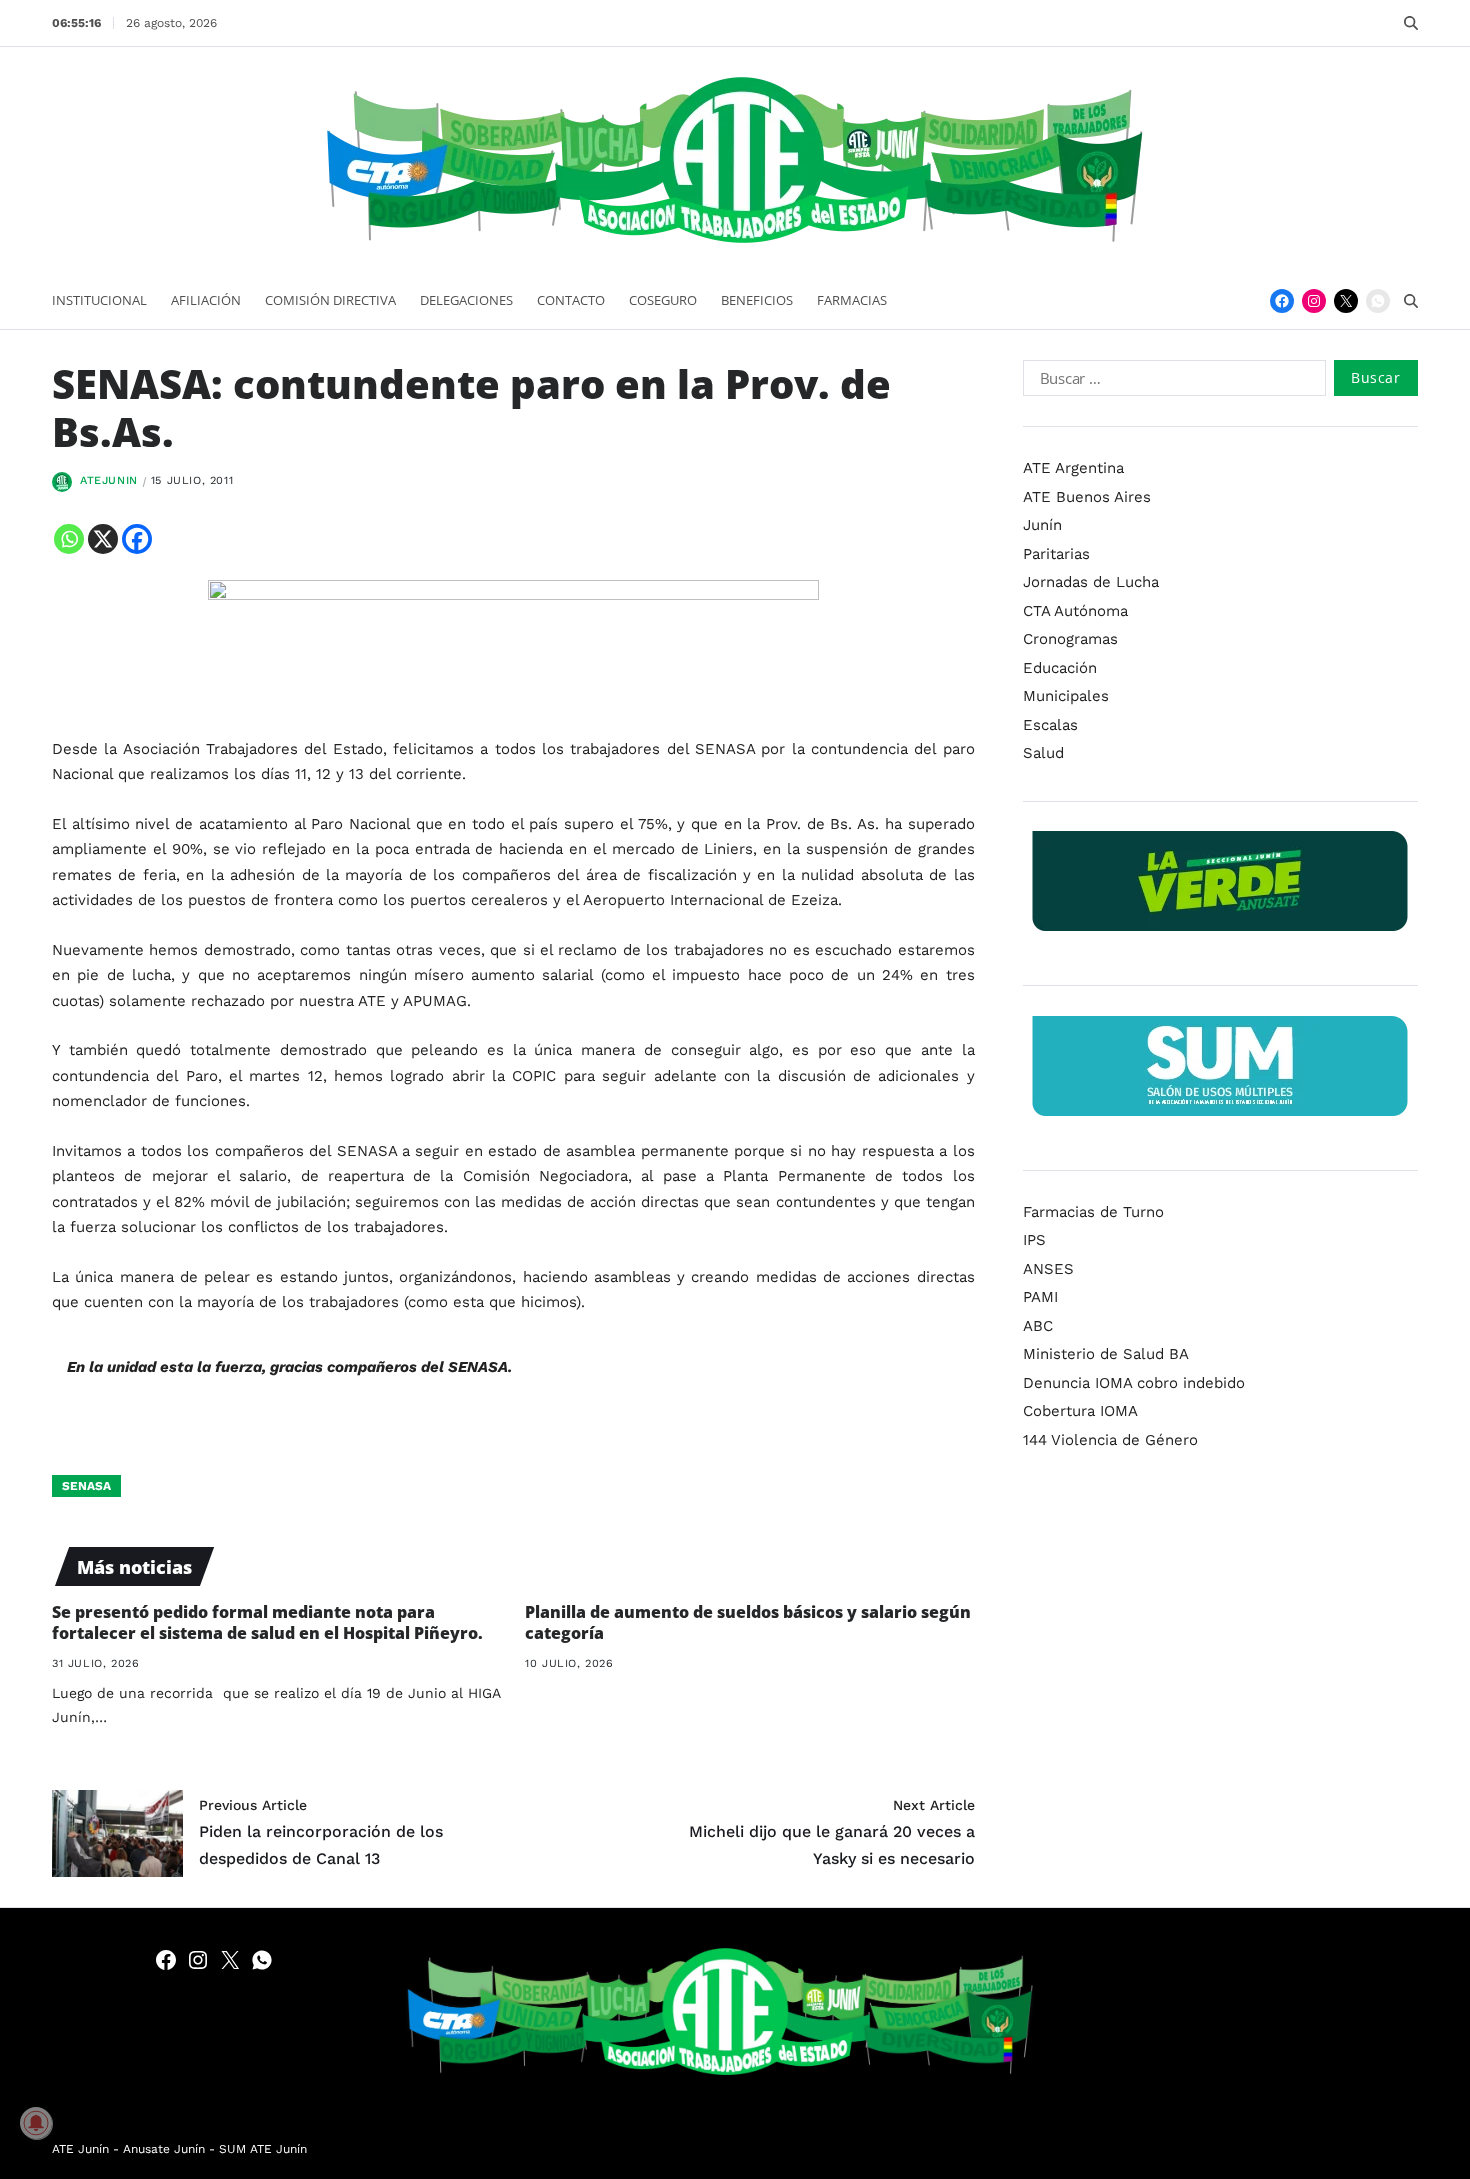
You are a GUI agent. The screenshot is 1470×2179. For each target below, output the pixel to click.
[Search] (1411, 23)
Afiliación (206, 300)
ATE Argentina (1073, 468)
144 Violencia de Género (1110, 1439)
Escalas (1050, 724)
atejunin (109, 480)
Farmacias (852, 300)
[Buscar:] (1170, 382)
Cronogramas (1070, 639)
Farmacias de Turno (1093, 1211)
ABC (1038, 1325)
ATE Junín (80, 2149)
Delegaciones (466, 300)
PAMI (1040, 1297)
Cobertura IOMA (1080, 1411)
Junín (1042, 525)
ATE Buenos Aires (1087, 496)
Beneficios (757, 300)
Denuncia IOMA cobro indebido (1134, 1382)
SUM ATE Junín (263, 2149)
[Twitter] (1346, 301)
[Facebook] (1282, 301)
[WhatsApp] (1378, 301)
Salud (1043, 753)
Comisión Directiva (330, 300)
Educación (1060, 667)
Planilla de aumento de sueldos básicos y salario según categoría (748, 1622)
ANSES (1048, 1268)
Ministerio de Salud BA (1106, 1354)
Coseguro (663, 300)
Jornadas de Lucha (1091, 582)
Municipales (1066, 696)
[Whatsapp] (69, 539)
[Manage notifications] (36, 2123)
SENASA (86, 1486)
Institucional (99, 300)
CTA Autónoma (1075, 610)
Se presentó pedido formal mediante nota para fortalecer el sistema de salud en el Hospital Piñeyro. (267, 1622)
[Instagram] (1314, 301)
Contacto (571, 300)
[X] (103, 539)
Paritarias (1056, 553)
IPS (1034, 1240)
